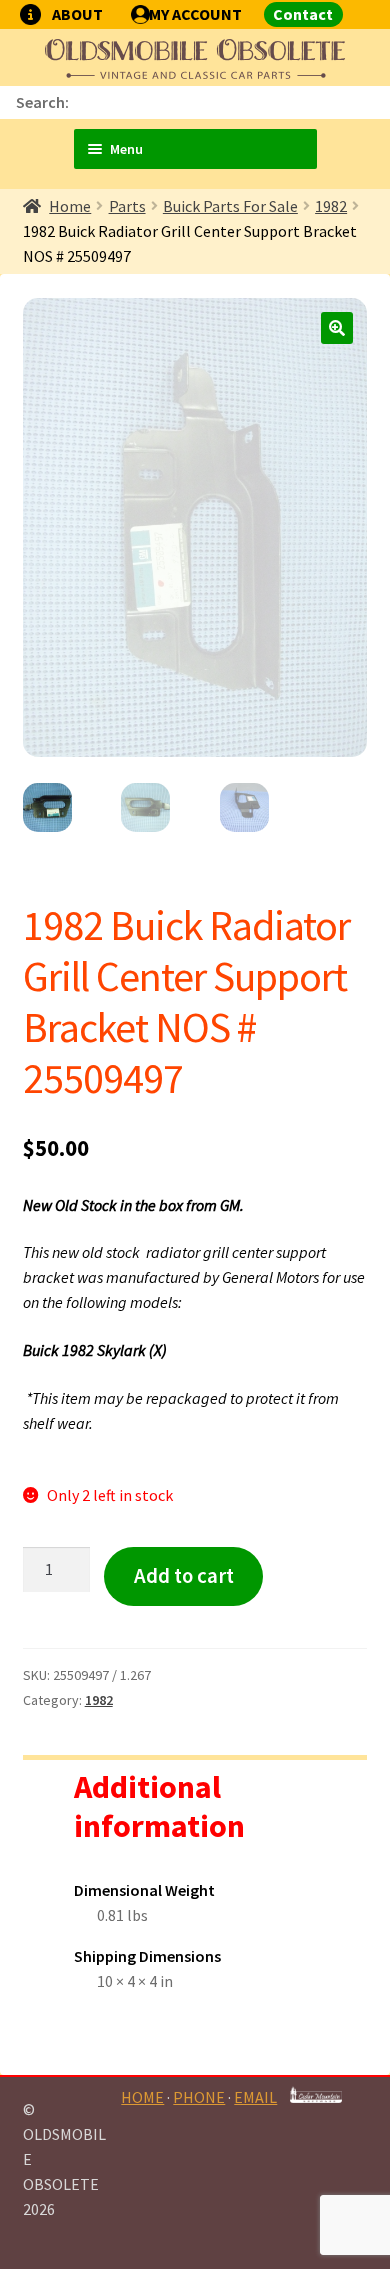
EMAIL (255, 2097)
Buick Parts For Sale (230, 206)
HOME (142, 2097)
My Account (195, 14)
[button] (337, 328)
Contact (303, 14)
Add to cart (184, 1576)
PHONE (199, 2097)
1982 (331, 206)
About (77, 14)
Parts (127, 206)
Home (70, 206)
